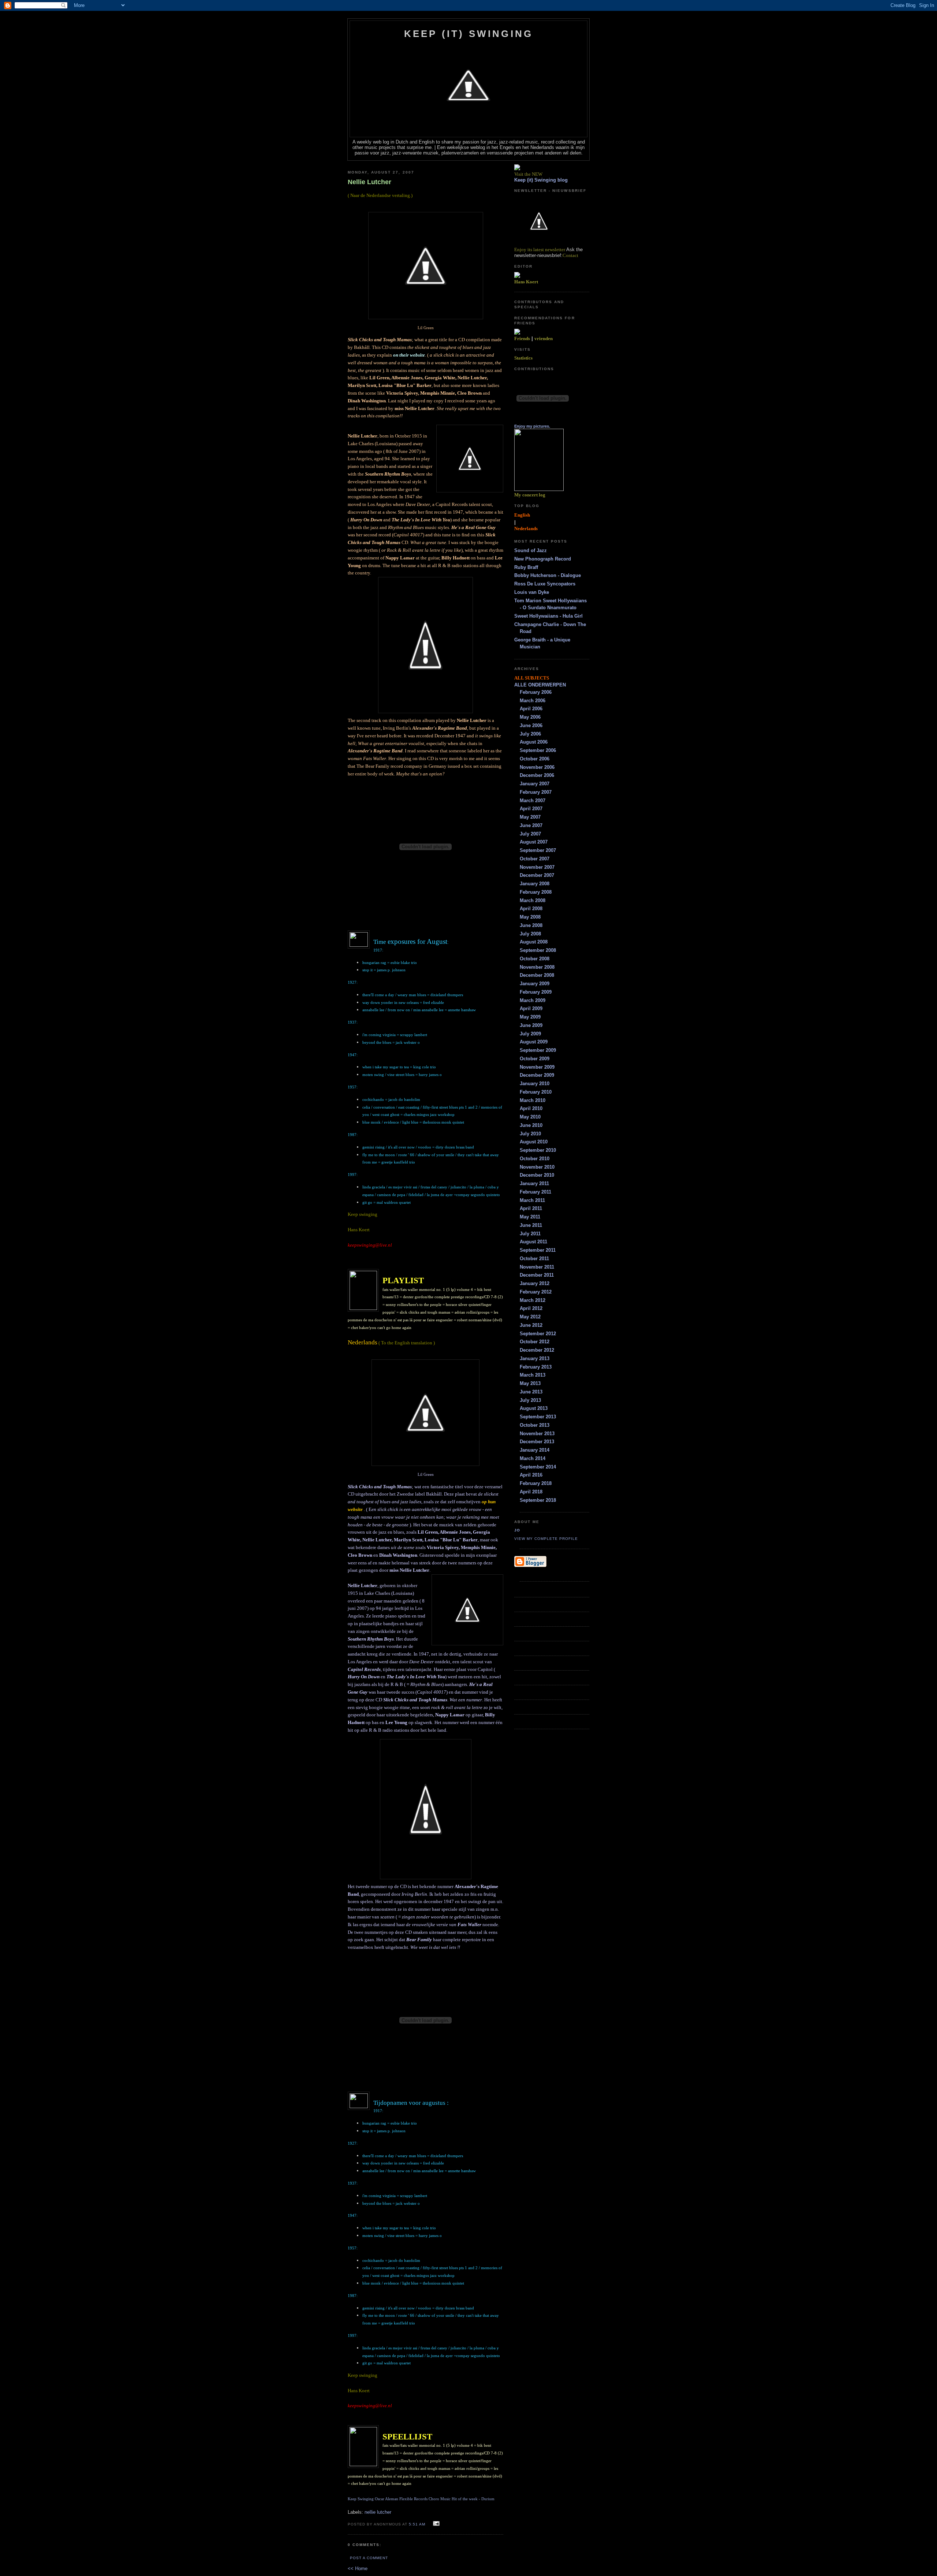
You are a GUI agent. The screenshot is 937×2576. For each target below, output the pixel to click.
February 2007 (536, 792)
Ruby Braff (526, 567)
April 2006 (531, 709)
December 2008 (537, 975)
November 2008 (537, 967)
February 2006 (536, 692)
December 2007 (537, 875)
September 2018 (538, 1500)
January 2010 (535, 1084)
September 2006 (538, 750)
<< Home (358, 2568)
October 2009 (535, 1059)
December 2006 (537, 775)
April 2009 (531, 1008)
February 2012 (536, 1292)
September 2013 (538, 1417)
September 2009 (538, 1050)
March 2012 (533, 1300)
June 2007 (531, 825)
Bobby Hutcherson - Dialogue (548, 575)
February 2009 (536, 992)
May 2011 (530, 1217)
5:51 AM (417, 2524)
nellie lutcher (378, 2512)
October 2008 (535, 959)
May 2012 (530, 1317)
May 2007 (530, 817)
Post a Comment (369, 2558)
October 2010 (535, 1159)
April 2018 (531, 1492)
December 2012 (537, 1350)
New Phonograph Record (543, 559)
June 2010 (531, 1125)
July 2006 (530, 734)
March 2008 (533, 900)
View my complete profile (546, 1539)
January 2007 (535, 784)
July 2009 (530, 1034)
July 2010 (530, 1134)
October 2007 (535, 859)
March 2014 (533, 1458)
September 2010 (538, 1150)
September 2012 (538, 1334)
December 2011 (537, 1275)
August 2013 (534, 1408)
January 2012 (535, 1283)
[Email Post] (435, 2524)
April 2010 (531, 1108)
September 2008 (538, 950)
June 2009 (531, 1025)
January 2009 (535, 984)
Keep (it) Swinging (469, 34)
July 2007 (530, 834)
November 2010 (537, 1167)
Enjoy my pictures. (532, 426)
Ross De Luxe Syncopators (545, 584)
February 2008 (536, 892)
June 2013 (531, 1392)
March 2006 (533, 701)
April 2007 (531, 809)
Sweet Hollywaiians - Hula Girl (548, 616)
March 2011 (532, 1200)
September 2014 (538, 1467)
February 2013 (536, 1367)
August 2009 (534, 1042)
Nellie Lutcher (369, 182)
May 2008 (530, 917)
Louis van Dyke (532, 592)
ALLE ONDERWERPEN (540, 685)
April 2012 (531, 1308)
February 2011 (535, 1192)
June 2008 (531, 925)
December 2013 (537, 1442)
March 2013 (533, 1375)
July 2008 (530, 934)
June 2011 (531, 1225)
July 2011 (530, 1234)
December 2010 (537, 1175)
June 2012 (531, 1325)
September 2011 (538, 1250)
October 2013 (535, 1425)
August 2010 (534, 1142)
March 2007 (533, 801)
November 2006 (537, 767)
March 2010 (533, 1100)
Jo (517, 1530)
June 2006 (531, 725)
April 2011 (531, 1208)
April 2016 (531, 1475)
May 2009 (530, 1017)
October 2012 (535, 1342)
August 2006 (534, 742)
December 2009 (537, 1075)
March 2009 (533, 1000)
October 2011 (534, 1259)
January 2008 (535, 884)
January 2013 (535, 1358)
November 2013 (537, 1434)
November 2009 (537, 1067)
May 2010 (530, 1117)
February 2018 (536, 1483)
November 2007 (537, 867)
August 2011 (533, 1242)
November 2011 (537, 1267)
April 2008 (531, 909)
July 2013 (530, 1400)
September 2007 (538, 850)
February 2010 (536, 1092)
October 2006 (535, 759)
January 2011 (534, 1183)
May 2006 (530, 717)
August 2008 (534, 942)
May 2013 (530, 1383)
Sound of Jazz (531, 550)
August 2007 (534, 842)
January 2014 (535, 1450)
